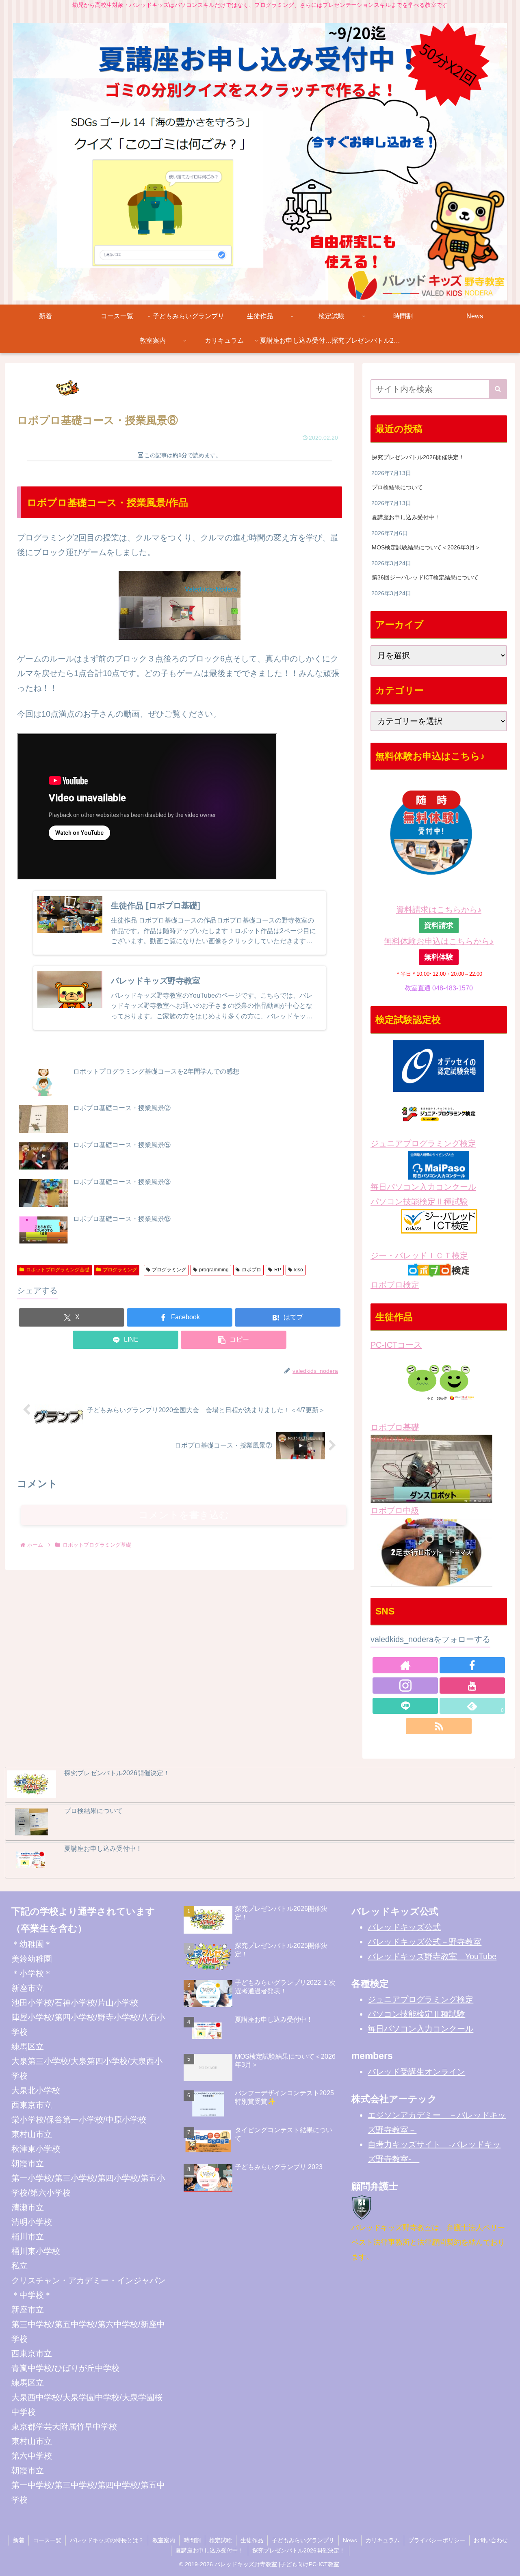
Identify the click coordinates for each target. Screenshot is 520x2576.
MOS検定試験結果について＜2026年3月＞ (426, 547)
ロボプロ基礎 (395, 1427)
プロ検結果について (397, 487)
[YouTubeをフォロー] (472, 1686)
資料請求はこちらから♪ (439, 910)
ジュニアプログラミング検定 (423, 1143)
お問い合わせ (491, 2540)
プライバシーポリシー (437, 2540)
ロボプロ (251, 1270)
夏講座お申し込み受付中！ (406, 517)
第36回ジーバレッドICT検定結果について (425, 577)
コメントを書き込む (184, 1515)
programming (214, 1270)
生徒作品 (252, 2540)
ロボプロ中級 (395, 1511)
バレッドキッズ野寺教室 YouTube (432, 1956)
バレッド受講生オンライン (416, 2072)
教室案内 (164, 2540)
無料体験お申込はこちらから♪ (439, 941)
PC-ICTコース (396, 1345)
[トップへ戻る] (508, 2564)
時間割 (192, 2540)
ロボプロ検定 (395, 1285)
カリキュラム (383, 2540)
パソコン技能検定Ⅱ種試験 (419, 1202)
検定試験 (221, 2540)
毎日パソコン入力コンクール (423, 1187)
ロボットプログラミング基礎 (58, 1270)
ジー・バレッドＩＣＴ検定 (419, 1256)
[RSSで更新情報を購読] (439, 1726)
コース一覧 (47, 2540)
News (350, 2540)
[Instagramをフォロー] (405, 1686)
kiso (299, 1270)
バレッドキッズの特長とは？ (107, 2540)
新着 (19, 2540)
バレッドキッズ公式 (404, 1927)
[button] (234, 1340)
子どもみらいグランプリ (303, 2540)
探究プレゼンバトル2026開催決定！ (418, 457)
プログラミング (120, 1270)
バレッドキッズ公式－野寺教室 (425, 1942)
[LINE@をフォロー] (405, 1706)
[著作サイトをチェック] (405, 1665)
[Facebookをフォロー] (472, 1665)
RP (278, 1270)
